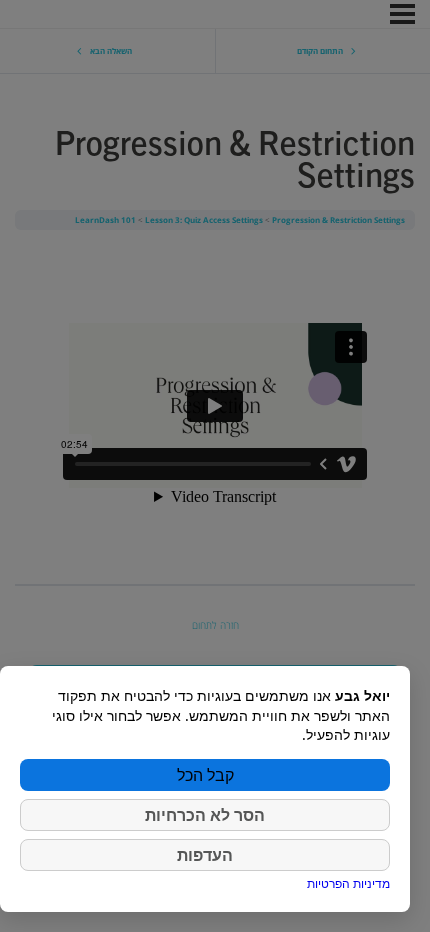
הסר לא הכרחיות (205, 815)
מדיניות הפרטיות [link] (348, 883)
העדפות (205, 855)
